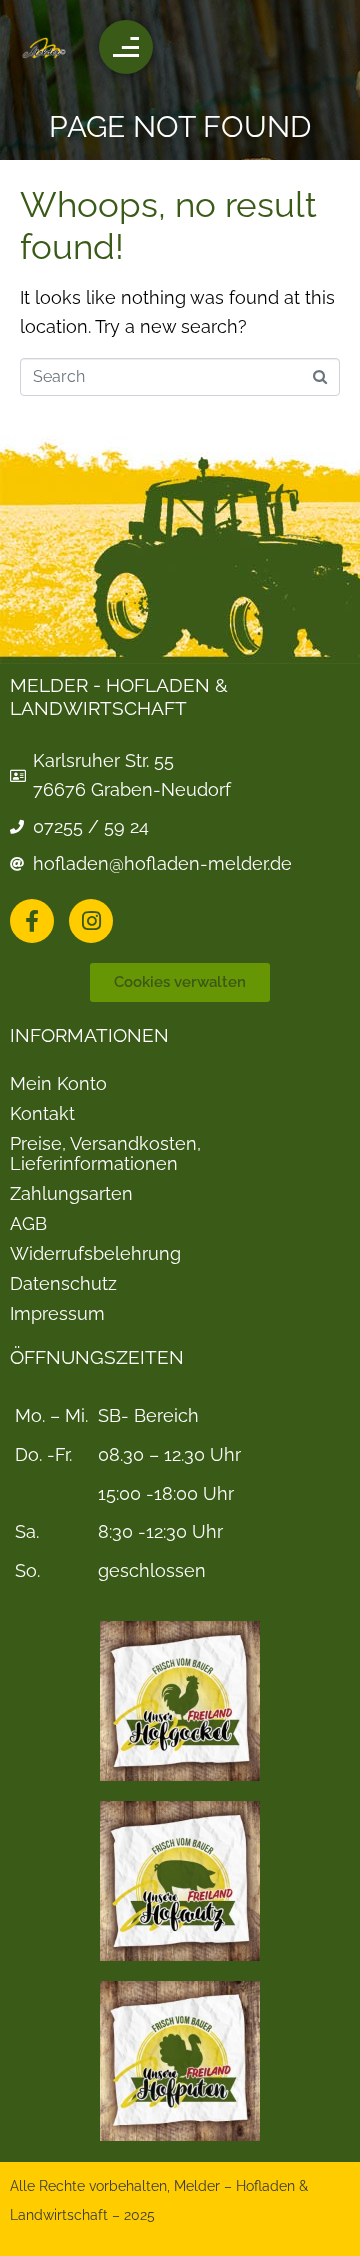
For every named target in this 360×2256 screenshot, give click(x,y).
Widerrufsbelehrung (95, 1254)
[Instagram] (91, 921)
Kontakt (42, 1114)
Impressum (57, 1314)
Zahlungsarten (71, 1194)
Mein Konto (58, 1084)
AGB (28, 1224)
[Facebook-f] (32, 921)
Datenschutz (63, 1284)
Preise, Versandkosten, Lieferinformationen (105, 1154)
